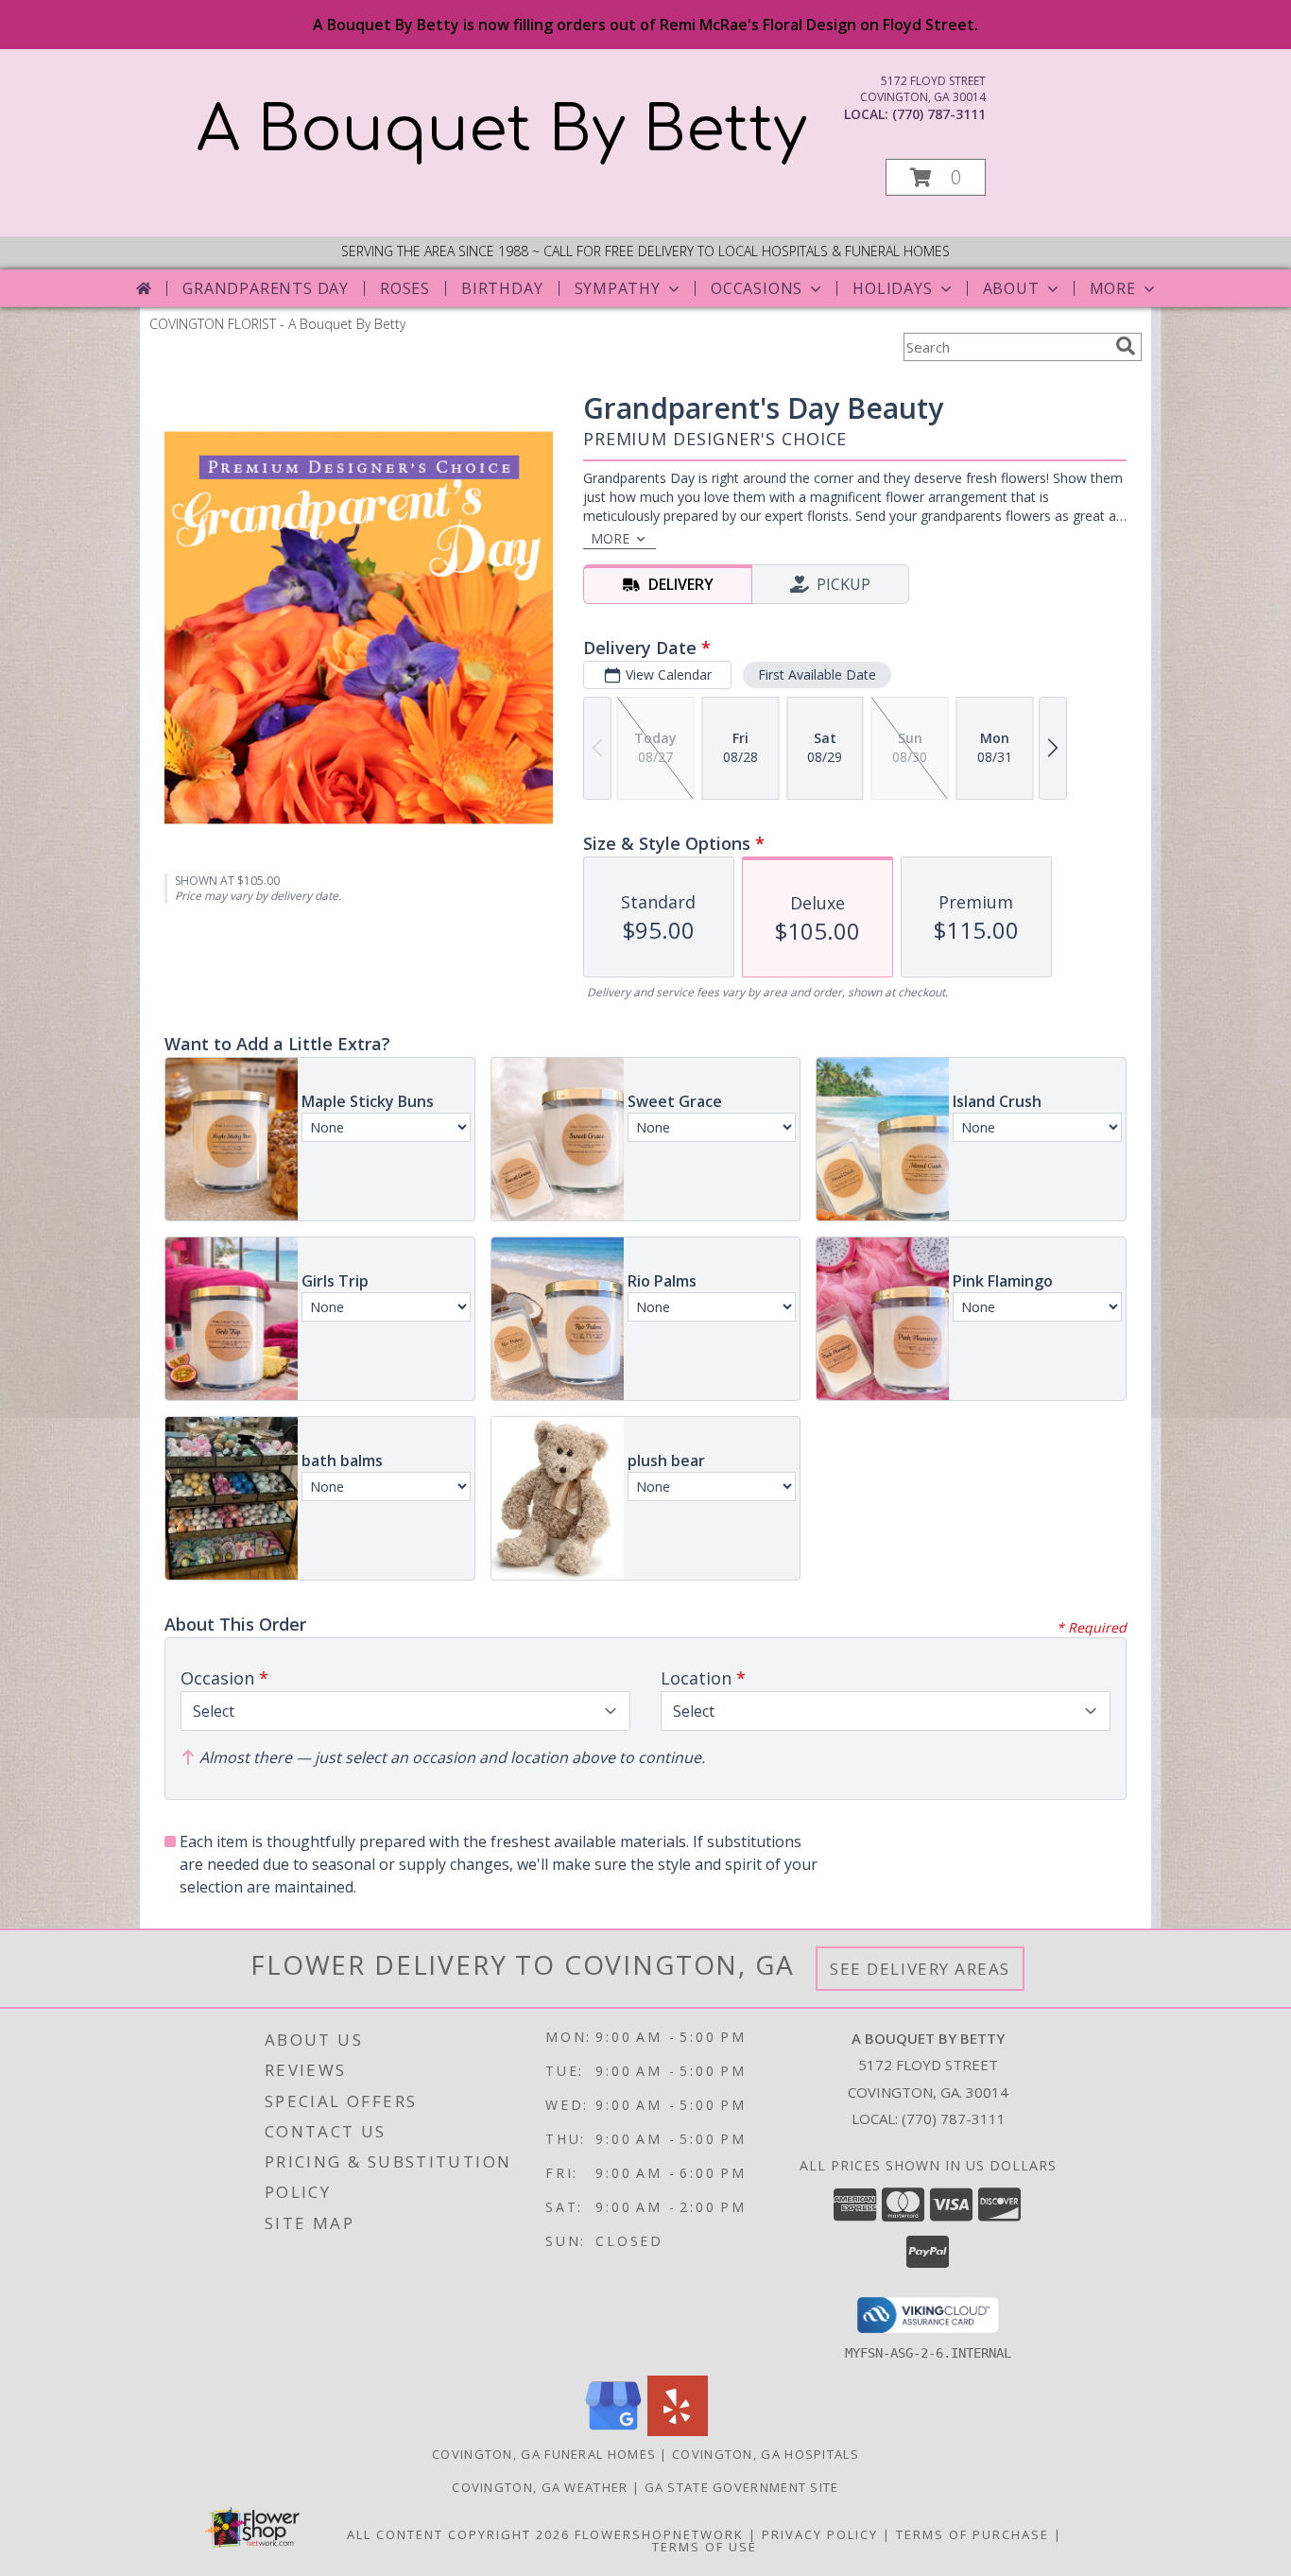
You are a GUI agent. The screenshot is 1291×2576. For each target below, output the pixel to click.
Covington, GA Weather (540, 2487)
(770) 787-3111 (939, 114)
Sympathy (618, 288)
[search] (1126, 346)
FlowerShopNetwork (659, 2534)
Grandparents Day (266, 288)
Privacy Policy (820, 2534)
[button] (936, 177)
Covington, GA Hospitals (766, 2454)
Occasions (757, 288)
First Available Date (817, 674)
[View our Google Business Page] (613, 2431)
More (1113, 288)
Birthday (502, 288)
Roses (405, 288)
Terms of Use (705, 2547)
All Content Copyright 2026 (458, 2534)
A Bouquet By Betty (502, 130)
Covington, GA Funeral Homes (544, 2454)
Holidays (892, 288)
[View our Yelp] (678, 2431)
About (1011, 288)
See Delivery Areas (920, 1969)
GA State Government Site (742, 2487)
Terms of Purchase (973, 2534)
